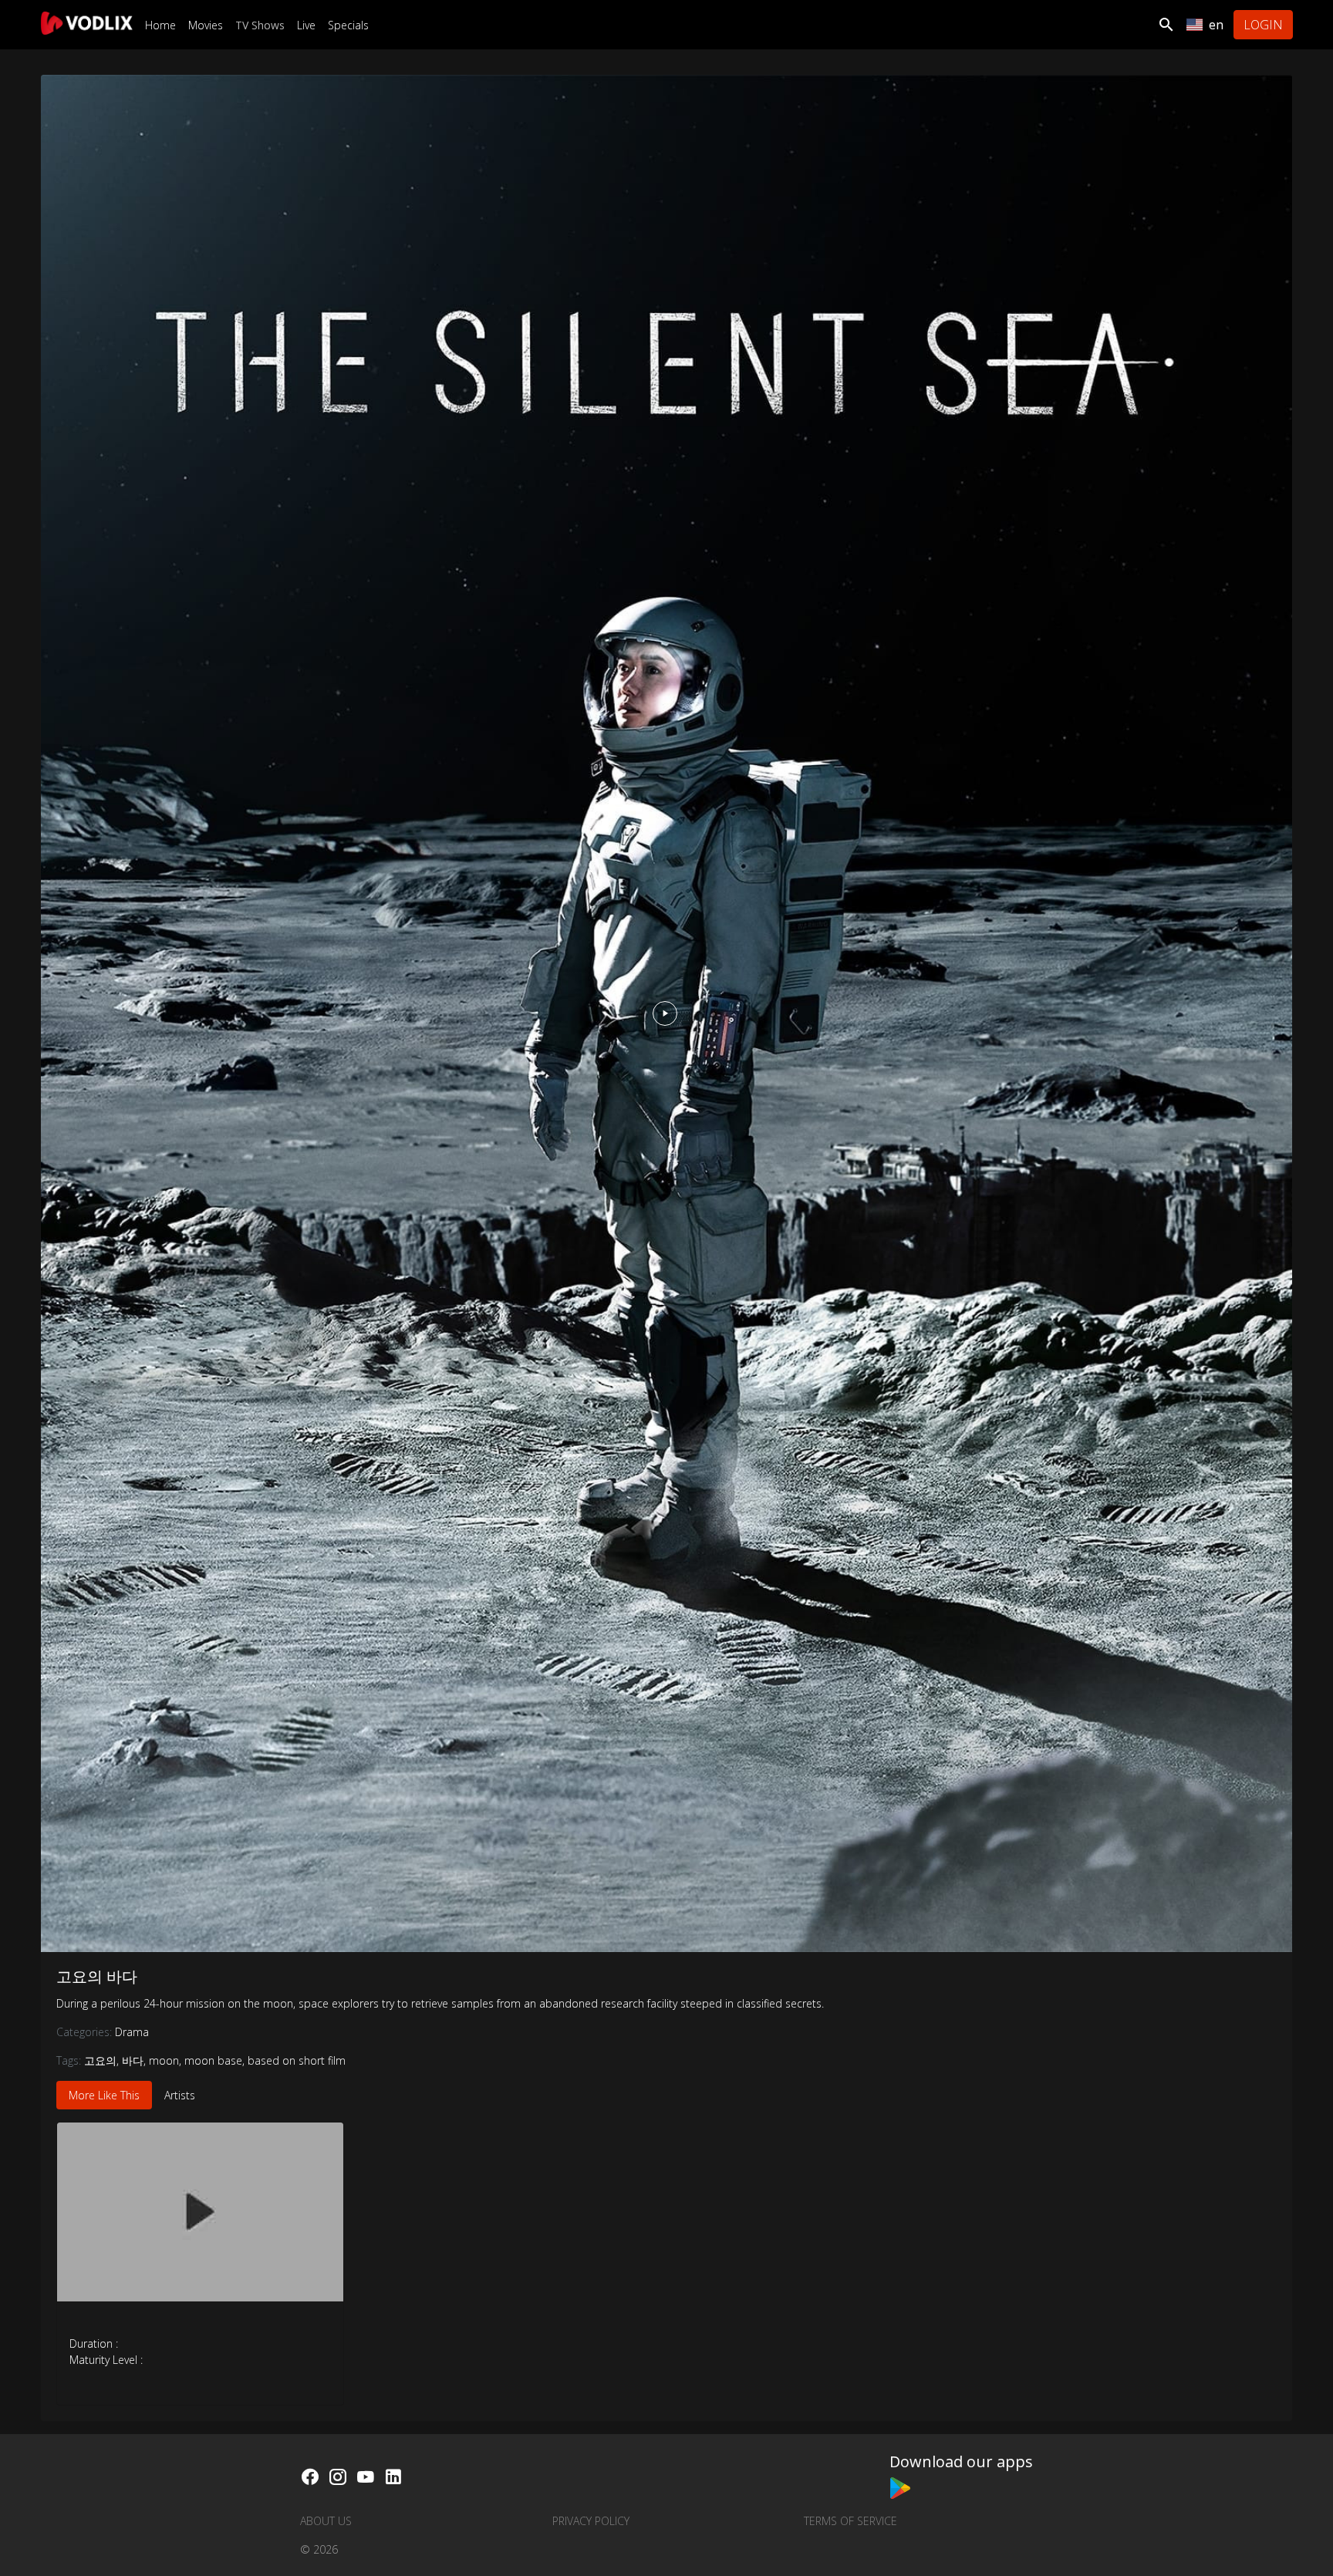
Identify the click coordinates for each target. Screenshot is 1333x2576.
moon (164, 2060)
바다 (133, 2060)
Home (160, 25)
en (1216, 25)
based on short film (297, 2060)
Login (1263, 25)
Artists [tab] (180, 2095)
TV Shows (260, 25)
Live (306, 25)
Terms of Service (850, 2521)
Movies (206, 25)
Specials (348, 25)
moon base (213, 2060)
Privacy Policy (591, 2521)
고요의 (100, 2060)
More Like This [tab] (104, 2095)
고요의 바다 (97, 1976)
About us (326, 2521)
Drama (132, 2032)
